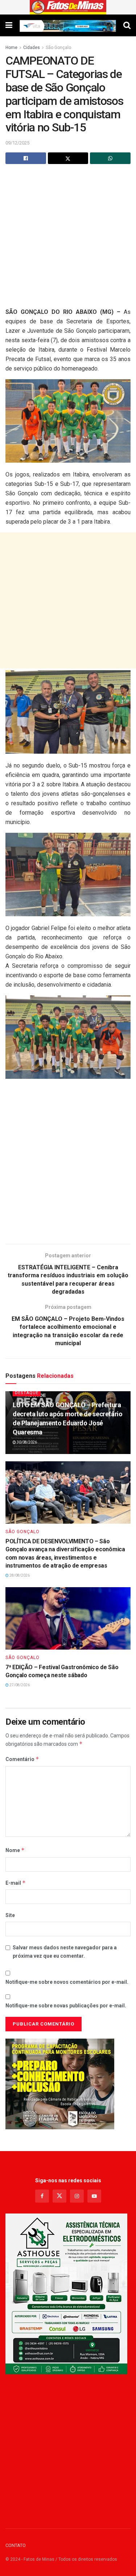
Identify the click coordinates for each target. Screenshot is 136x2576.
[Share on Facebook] (26, 158)
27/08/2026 (19, 1685)
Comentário (22, 1759)
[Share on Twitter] (68, 158)
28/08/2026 (19, 1575)
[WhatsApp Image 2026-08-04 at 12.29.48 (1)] (66, 2294)
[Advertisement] (68, 239)
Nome (15, 1850)
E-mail (16, 1883)
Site (10, 1915)
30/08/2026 (26, 1442)
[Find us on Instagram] (77, 2196)
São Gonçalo (58, 48)
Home (11, 48)
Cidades (32, 48)
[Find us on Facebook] (42, 2196)
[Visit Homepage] (68, 7)
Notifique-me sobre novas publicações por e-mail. (66, 2006)
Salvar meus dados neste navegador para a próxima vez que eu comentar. (65, 1952)
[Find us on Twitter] (59, 2196)
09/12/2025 (17, 143)
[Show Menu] (9, 25)
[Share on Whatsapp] (110, 158)
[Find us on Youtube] (94, 2196)
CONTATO (16, 2545)
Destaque (27, 1393)
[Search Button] (127, 25)
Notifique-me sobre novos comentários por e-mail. (67, 1982)
